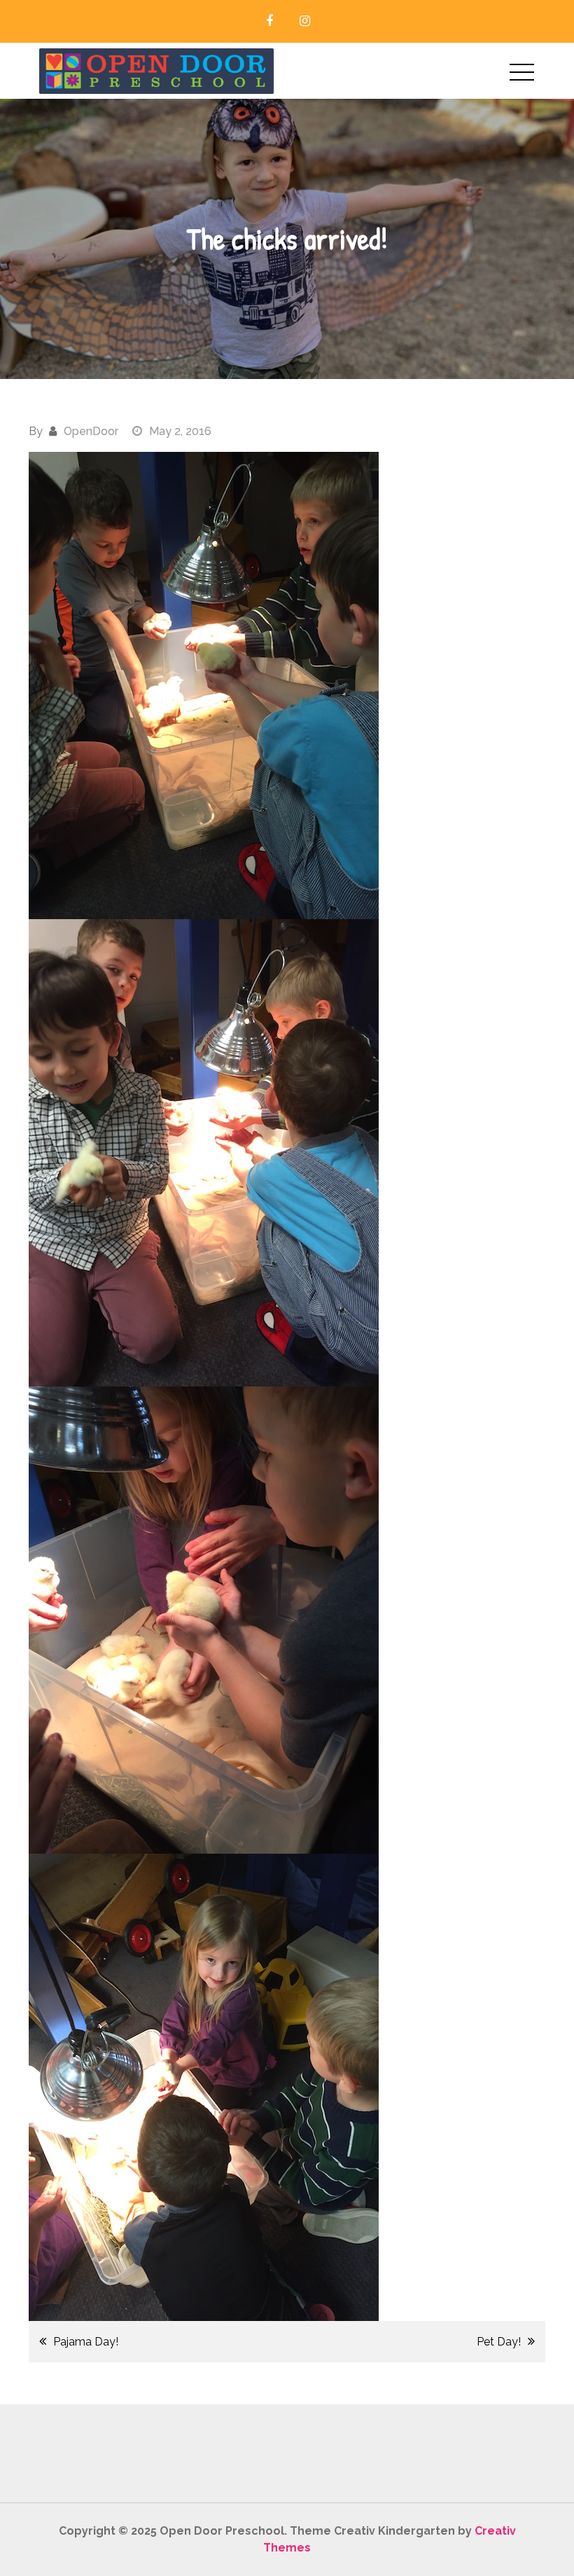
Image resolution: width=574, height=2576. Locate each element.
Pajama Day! (86, 2342)
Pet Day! (499, 2342)
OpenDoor (91, 431)
